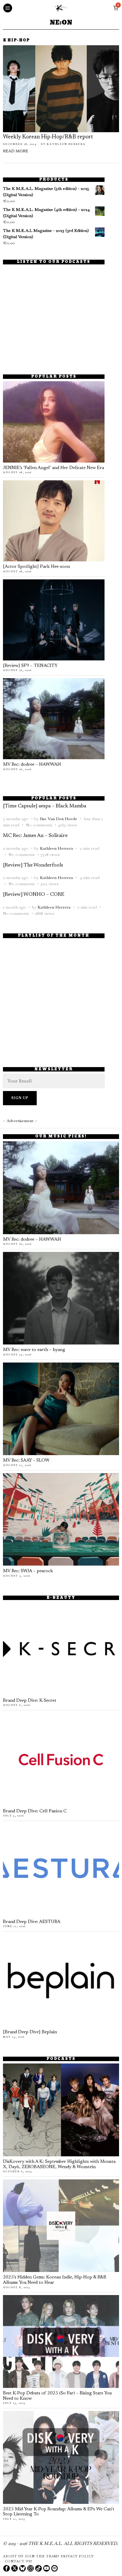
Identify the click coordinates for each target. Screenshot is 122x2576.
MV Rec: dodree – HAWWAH (32, 765)
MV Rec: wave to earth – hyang (34, 1350)
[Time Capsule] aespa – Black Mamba (45, 806)
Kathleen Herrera (66, 144)
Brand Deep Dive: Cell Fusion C (35, 1811)
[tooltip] (7, 2568)
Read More (16, 151)
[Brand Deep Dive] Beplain (30, 2032)
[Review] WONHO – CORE (34, 895)
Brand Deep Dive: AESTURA (32, 1922)
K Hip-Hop (16, 41)
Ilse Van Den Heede (58, 819)
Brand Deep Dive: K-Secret (30, 1701)
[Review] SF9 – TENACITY (30, 666)
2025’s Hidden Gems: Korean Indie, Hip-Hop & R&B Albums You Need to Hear (55, 2280)
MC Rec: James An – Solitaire (35, 836)
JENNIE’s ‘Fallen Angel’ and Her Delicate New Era (53, 468)
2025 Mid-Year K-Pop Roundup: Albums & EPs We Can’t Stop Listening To (59, 2512)
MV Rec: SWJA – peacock (28, 1571)
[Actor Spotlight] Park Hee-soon (36, 567)
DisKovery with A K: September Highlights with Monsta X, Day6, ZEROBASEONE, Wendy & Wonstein (59, 2164)
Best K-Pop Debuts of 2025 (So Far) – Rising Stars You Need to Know (57, 2396)
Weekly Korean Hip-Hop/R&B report (48, 137)
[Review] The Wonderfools (33, 865)
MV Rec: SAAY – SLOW (26, 1461)
